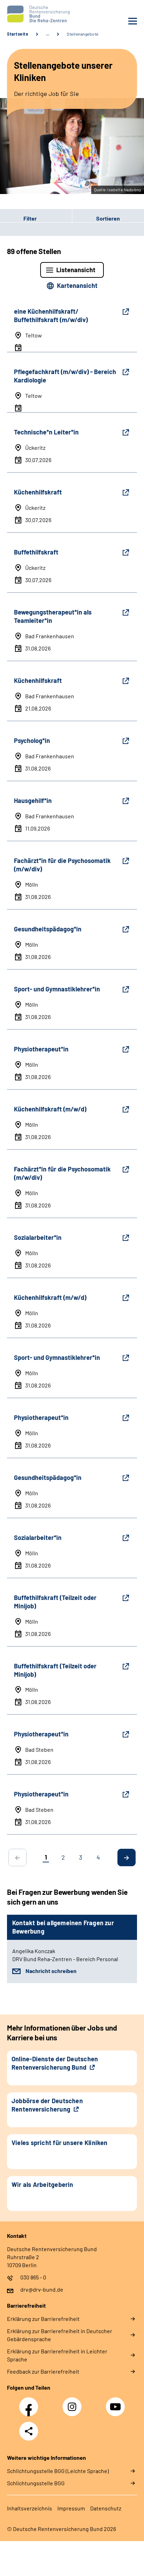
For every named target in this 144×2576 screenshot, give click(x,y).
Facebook (30, 2403)
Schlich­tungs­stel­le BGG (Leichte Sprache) (58, 2471)
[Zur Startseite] (38, 14)
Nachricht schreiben (51, 1971)
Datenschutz (106, 2508)
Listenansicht (76, 270)
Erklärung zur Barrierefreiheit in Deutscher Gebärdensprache (60, 2335)
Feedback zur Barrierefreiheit (43, 2371)
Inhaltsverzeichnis (30, 2508)
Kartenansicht (77, 285)
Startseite (18, 34)
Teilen (29, 2431)
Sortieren (108, 218)
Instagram (74, 2403)
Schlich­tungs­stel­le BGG (36, 2483)
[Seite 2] (127, 1857)
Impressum (71, 2508)
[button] (36, 218)
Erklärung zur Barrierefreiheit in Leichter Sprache (57, 2355)
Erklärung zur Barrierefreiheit (43, 2319)
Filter (18, 218)
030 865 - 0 (33, 2277)
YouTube (116, 2403)
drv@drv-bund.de (42, 2289)
